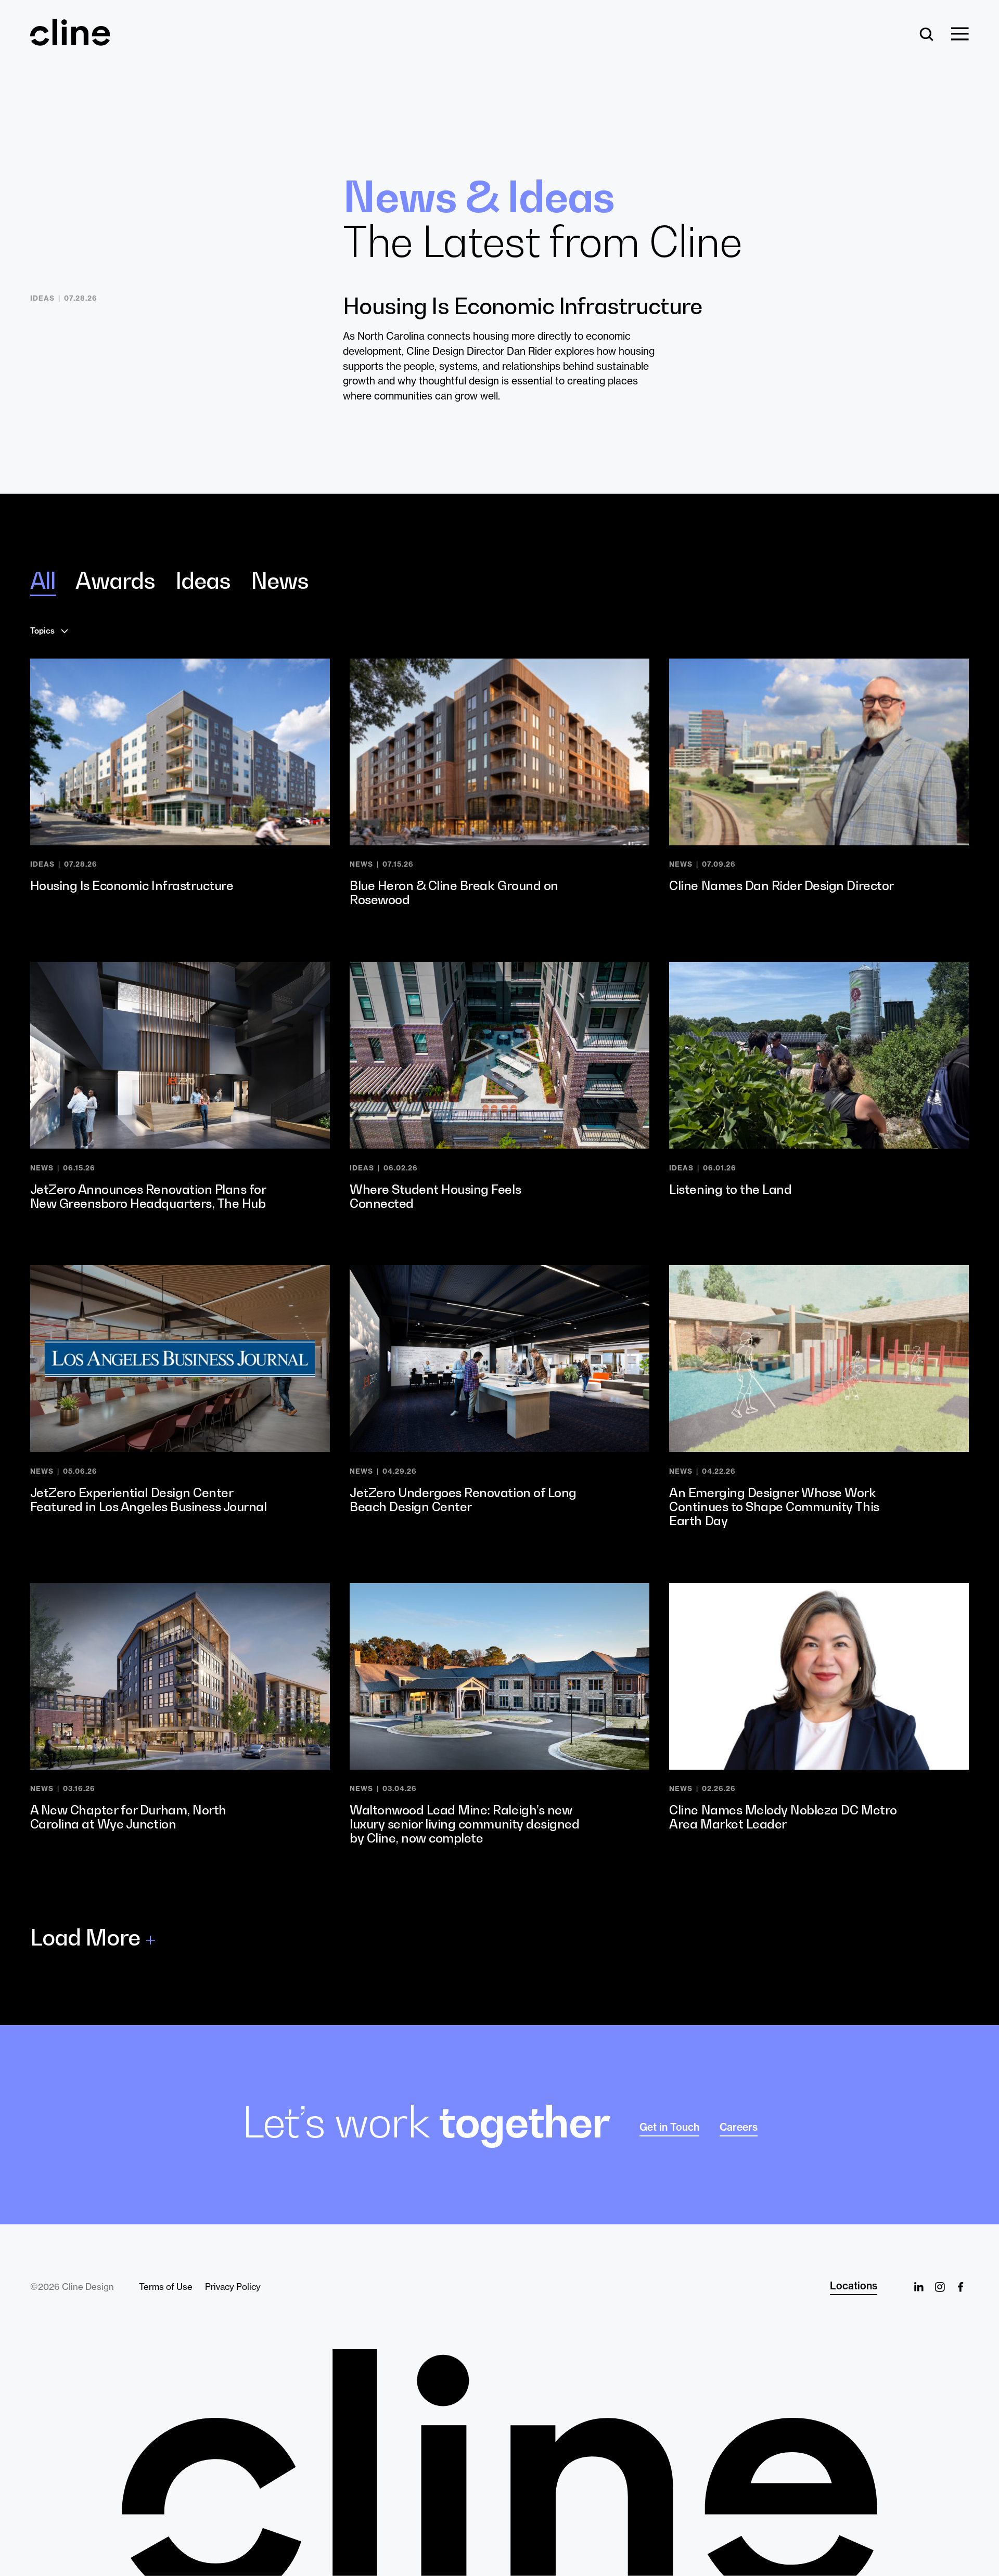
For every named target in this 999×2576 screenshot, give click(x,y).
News (280, 581)
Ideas (203, 581)
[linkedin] (919, 2287)
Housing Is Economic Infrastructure (522, 306)
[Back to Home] (499, 2463)
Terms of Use (166, 2287)
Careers (739, 2127)
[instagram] (940, 2287)
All (43, 581)
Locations (854, 2286)
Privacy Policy (233, 2287)
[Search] (927, 35)
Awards (115, 581)
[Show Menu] (960, 35)
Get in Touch (669, 2127)
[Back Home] (70, 40)
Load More (85, 1938)
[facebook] (960, 2287)
